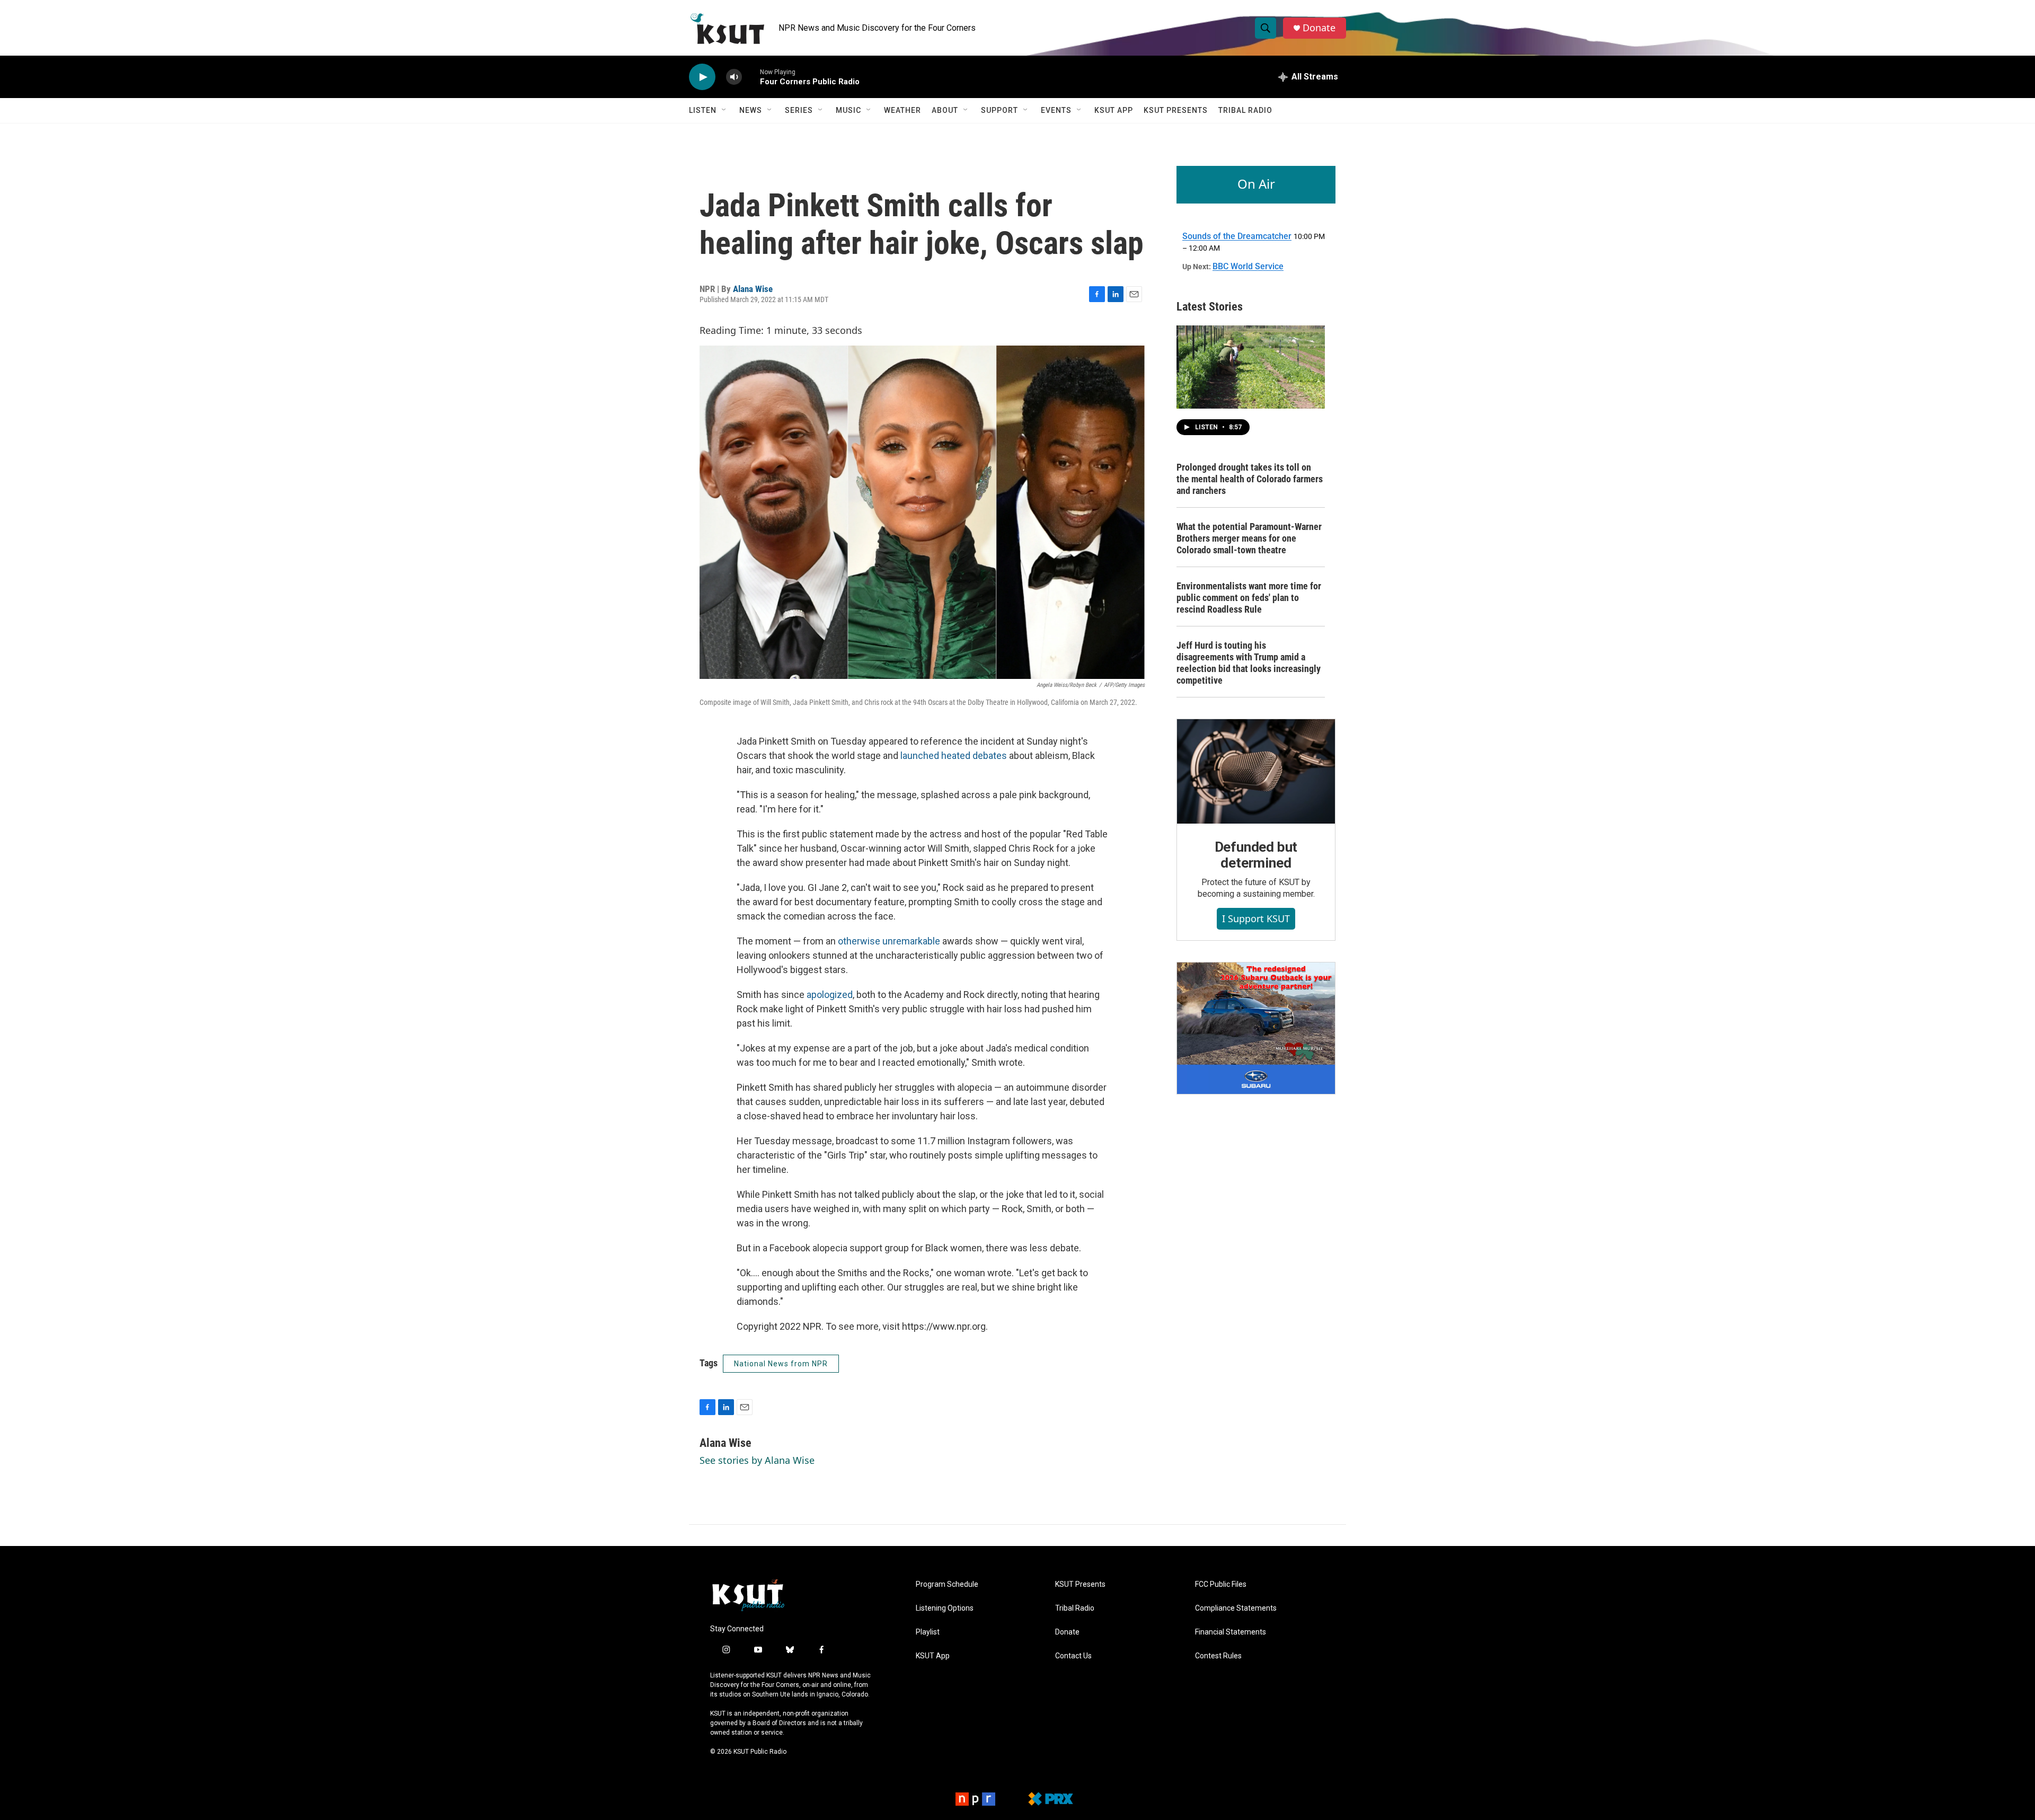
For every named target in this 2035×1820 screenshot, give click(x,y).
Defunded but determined (1256, 855)
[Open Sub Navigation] (724, 110)
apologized (830, 995)
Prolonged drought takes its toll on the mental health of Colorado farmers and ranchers (1250, 479)
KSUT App (1114, 110)
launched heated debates (954, 756)
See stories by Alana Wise (757, 1460)
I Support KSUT (1256, 918)
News (751, 110)
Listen (703, 110)
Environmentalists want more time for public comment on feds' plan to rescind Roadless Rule (1249, 598)
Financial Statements (1231, 1632)
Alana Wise (753, 289)
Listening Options (945, 1608)
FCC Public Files (1221, 1584)
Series (799, 110)
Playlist (928, 1632)
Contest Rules (1218, 1656)
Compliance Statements (1236, 1608)
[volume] (734, 77)
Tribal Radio (1245, 110)
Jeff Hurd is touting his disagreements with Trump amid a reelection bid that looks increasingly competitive (1249, 663)
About (945, 110)
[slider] (751, 77)
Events (1056, 110)
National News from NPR (781, 1364)
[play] (702, 77)
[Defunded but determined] (1256, 772)
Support (999, 110)
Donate (1319, 28)
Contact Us (1073, 1656)
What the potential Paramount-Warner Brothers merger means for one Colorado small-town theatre (1249, 538)
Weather (903, 110)
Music (848, 110)
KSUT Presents (1176, 110)
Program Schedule (947, 1584)
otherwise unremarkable (889, 941)
